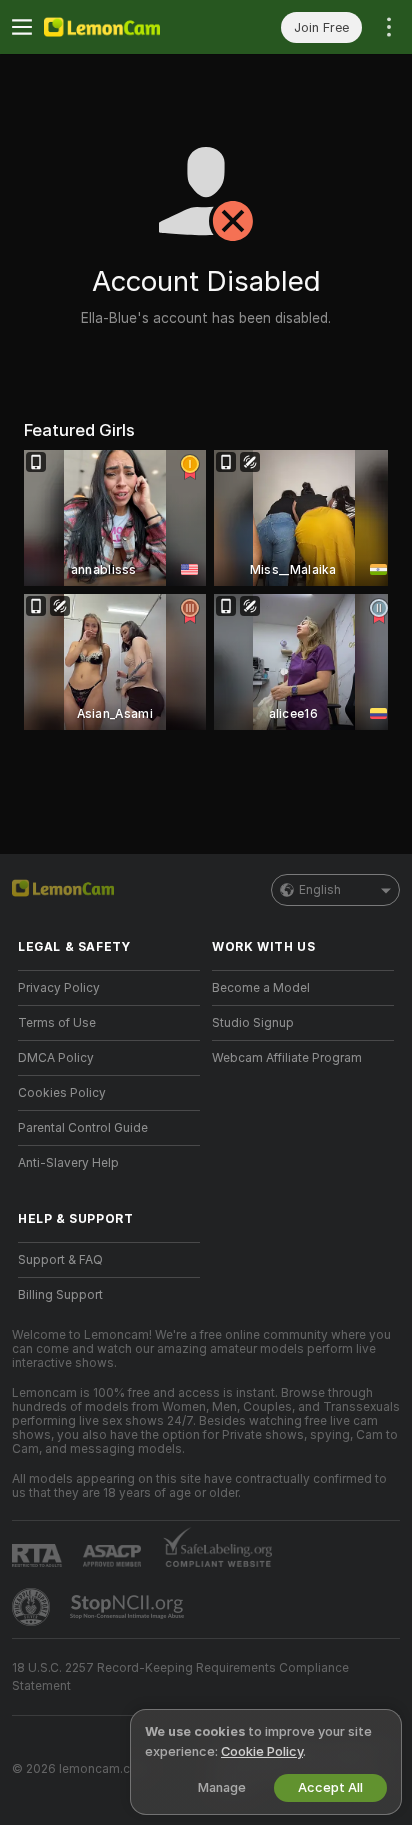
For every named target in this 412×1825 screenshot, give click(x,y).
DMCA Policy (56, 1058)
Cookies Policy (62, 1093)
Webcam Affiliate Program (287, 1058)
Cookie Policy (262, 1751)
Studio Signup (253, 1023)
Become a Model (261, 988)
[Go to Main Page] (125, 27)
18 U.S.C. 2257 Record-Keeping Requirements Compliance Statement (180, 1677)
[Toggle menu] (22, 27)
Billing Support (60, 1295)
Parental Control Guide (83, 1128)
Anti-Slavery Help (68, 1163)
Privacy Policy (59, 988)
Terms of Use (57, 1023)
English (320, 890)
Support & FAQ (60, 1260)
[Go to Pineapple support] (33, 1607)
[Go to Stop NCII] (129, 1607)
